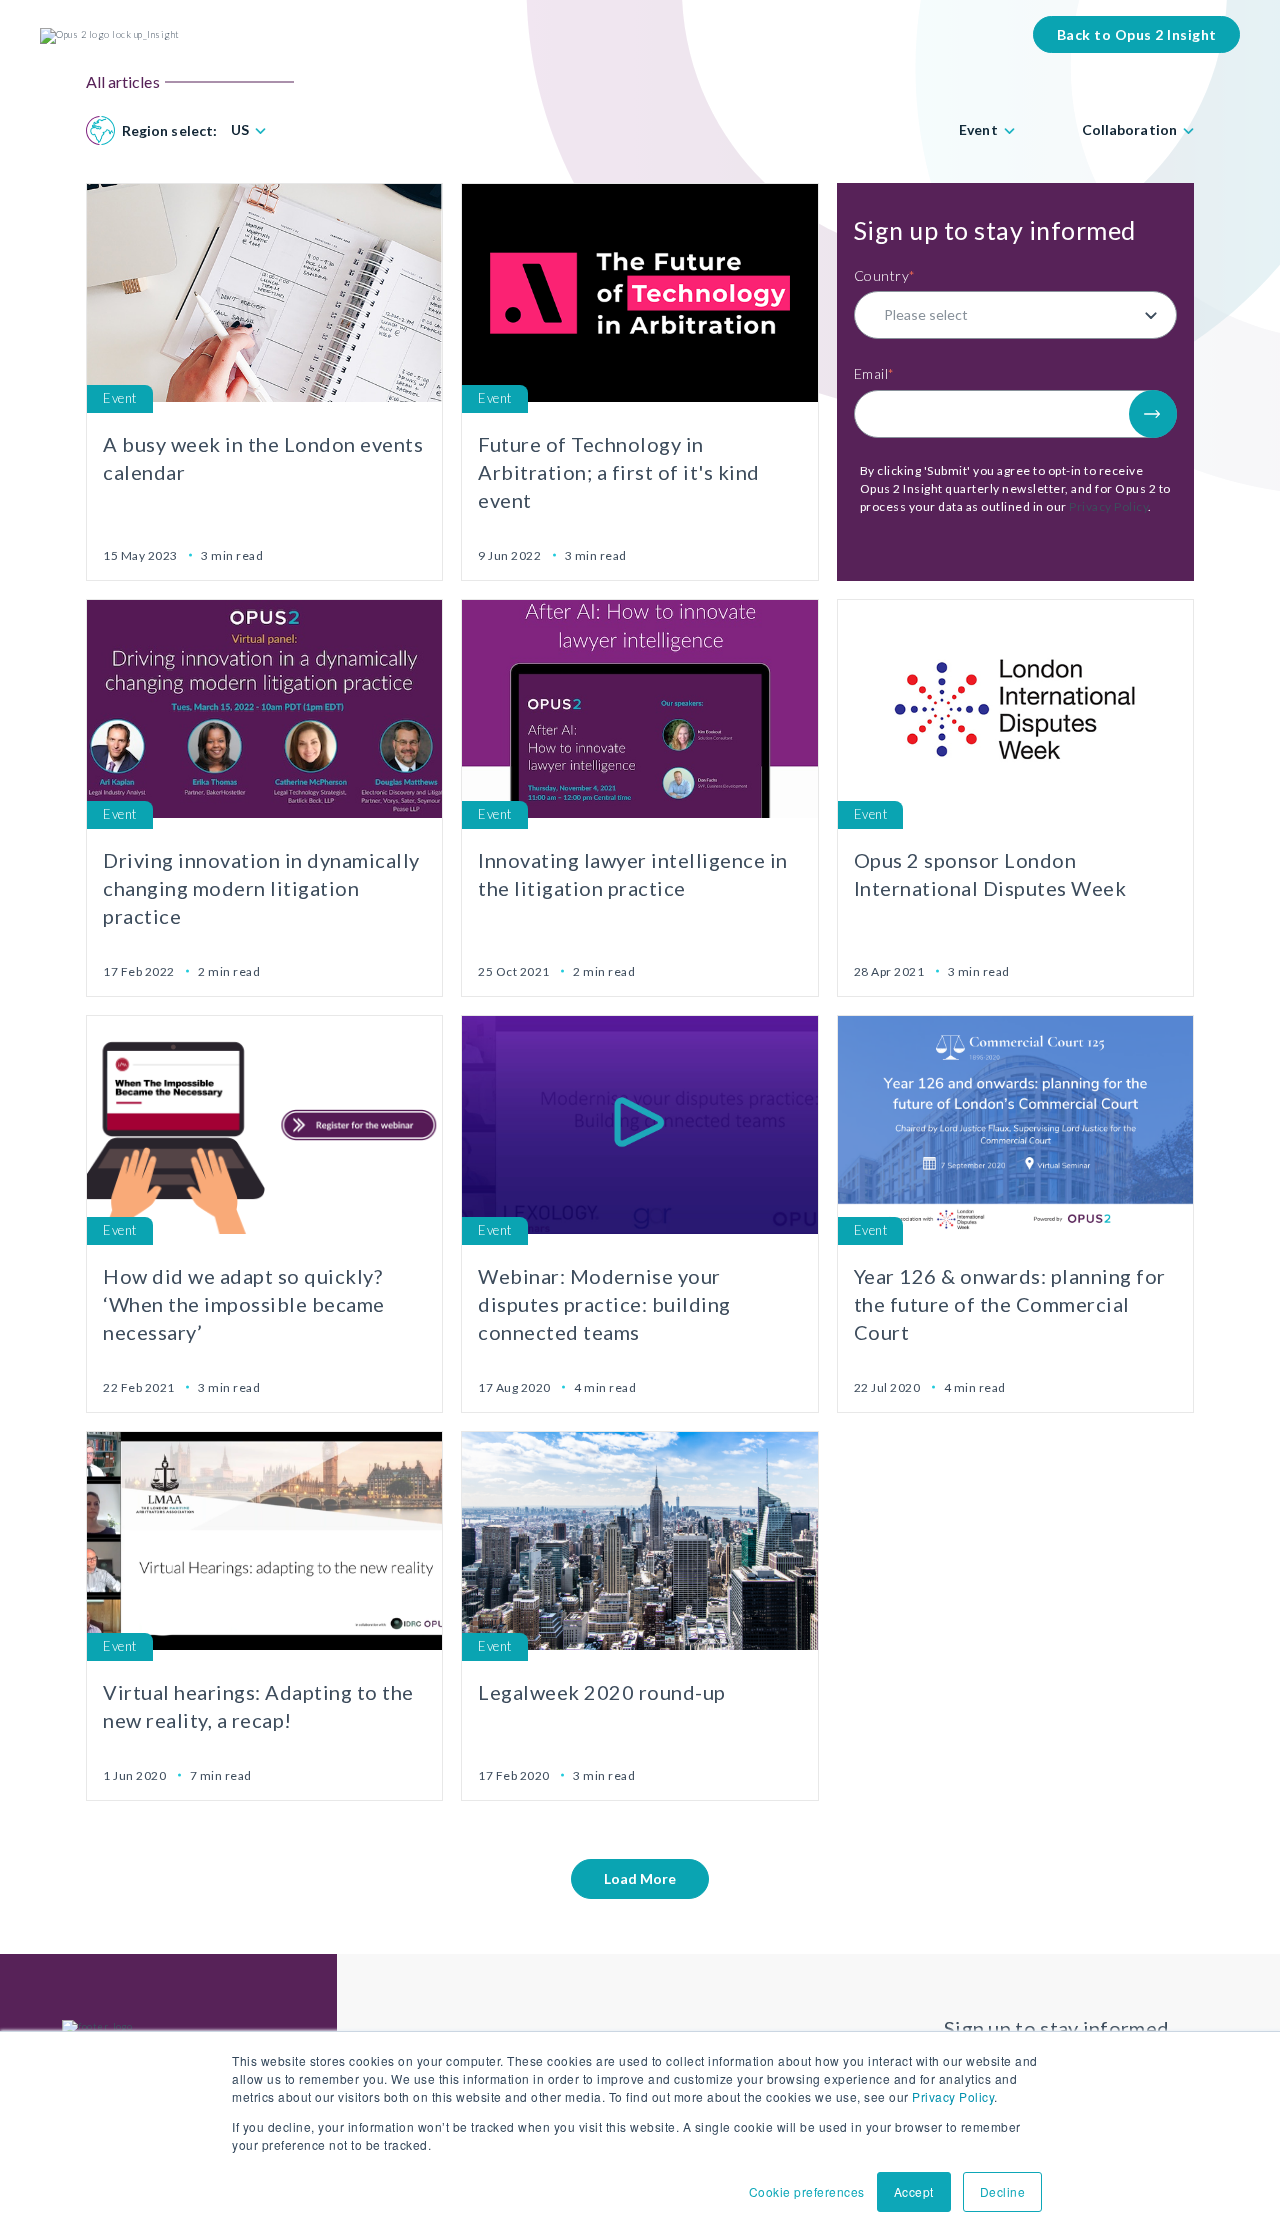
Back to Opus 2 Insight (1137, 34)
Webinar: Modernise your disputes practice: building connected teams (604, 1304)
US (240, 130)
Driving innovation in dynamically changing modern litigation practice (261, 888)
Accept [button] (914, 2191)
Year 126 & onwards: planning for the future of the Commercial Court (1010, 1304)
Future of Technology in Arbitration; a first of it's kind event (619, 472)
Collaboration (1129, 130)
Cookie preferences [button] (807, 2191)
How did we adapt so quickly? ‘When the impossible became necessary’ (244, 1304)
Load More (640, 1878)
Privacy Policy (953, 2096)
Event (978, 130)
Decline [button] (1003, 2191)
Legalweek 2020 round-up (602, 1692)
